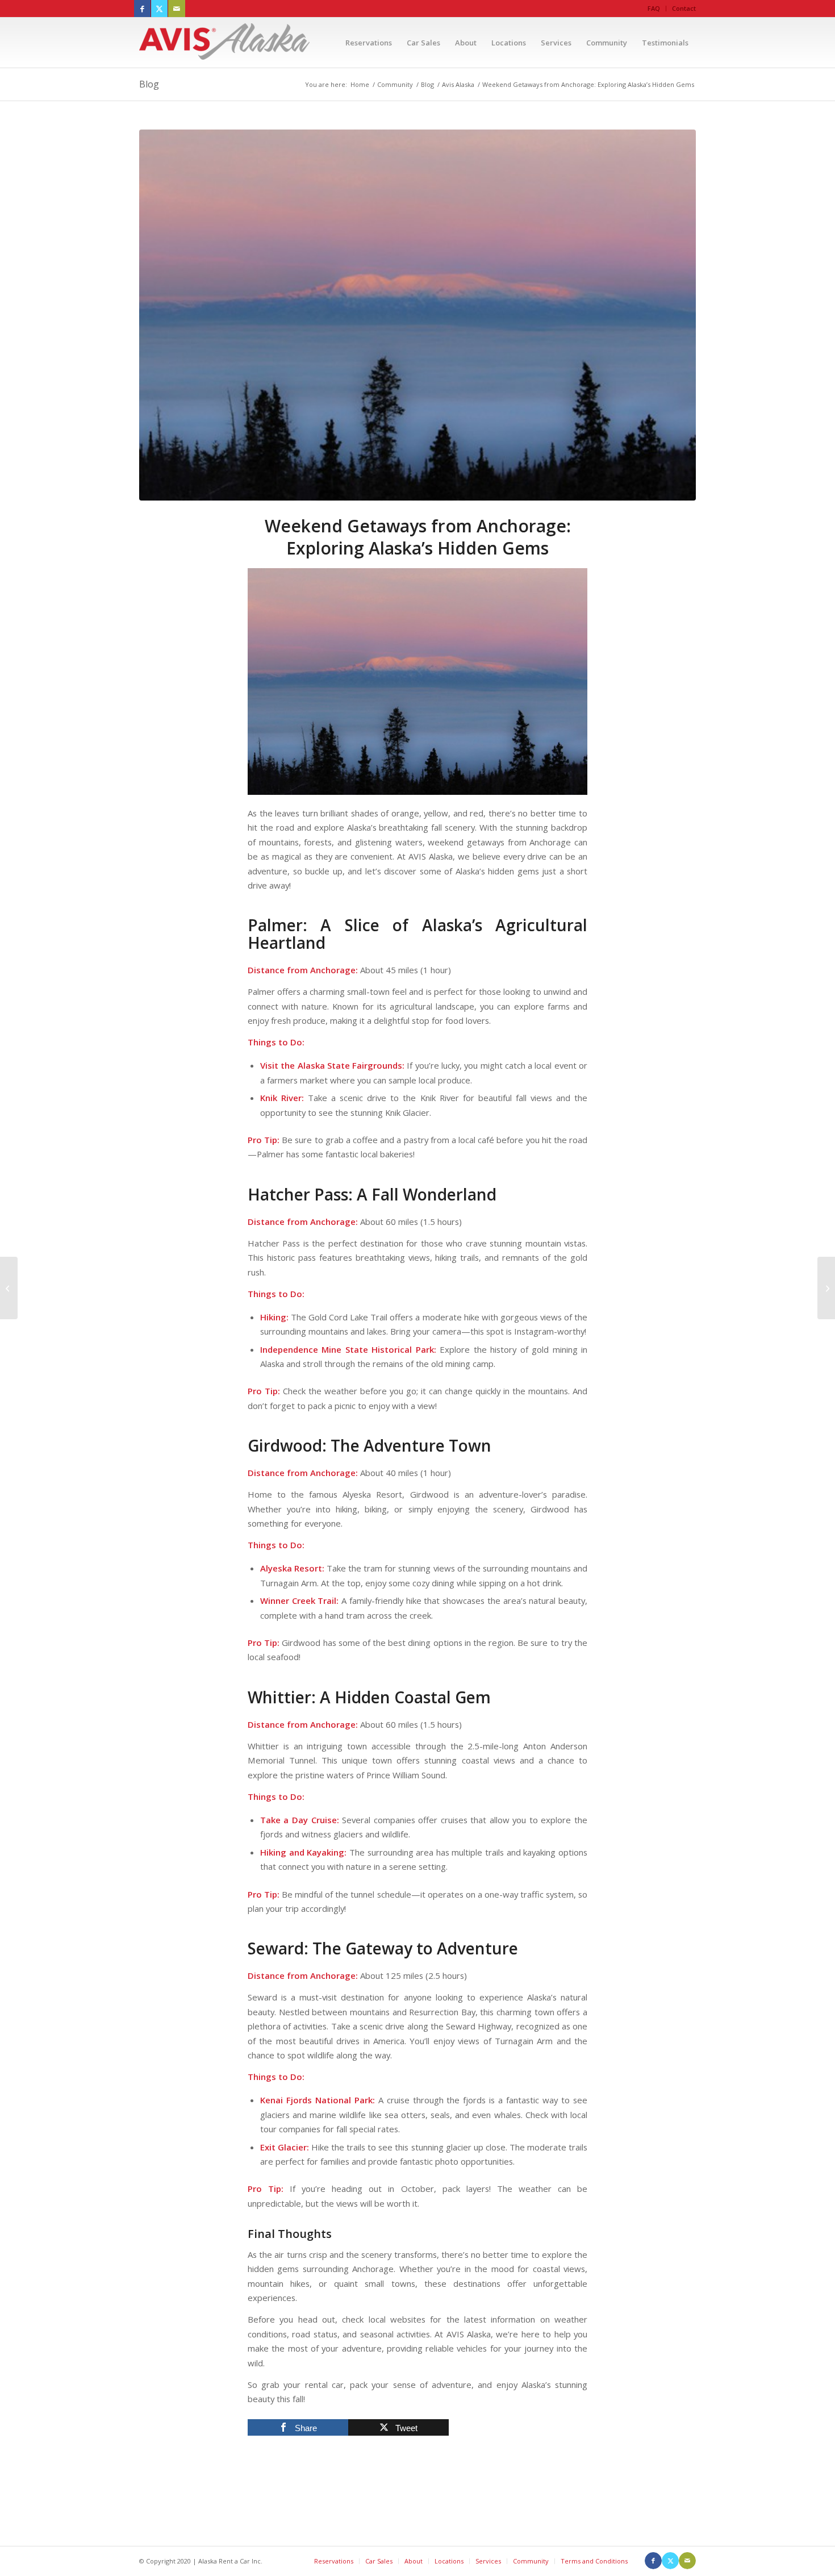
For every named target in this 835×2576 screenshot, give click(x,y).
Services (488, 2561)
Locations (449, 2561)
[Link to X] (159, 9)
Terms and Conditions (594, 2561)
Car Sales (379, 2561)
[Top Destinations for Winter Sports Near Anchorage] (826, 1288)
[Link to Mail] (177, 9)
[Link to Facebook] (142, 9)
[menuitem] (654, 9)
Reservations (334, 2561)
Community (531, 2561)
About (414, 2561)
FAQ (654, 8)
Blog (149, 84)
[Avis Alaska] (224, 43)
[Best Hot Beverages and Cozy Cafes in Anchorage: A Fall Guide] (9, 1288)
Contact (684, 8)
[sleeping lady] (417, 315)
